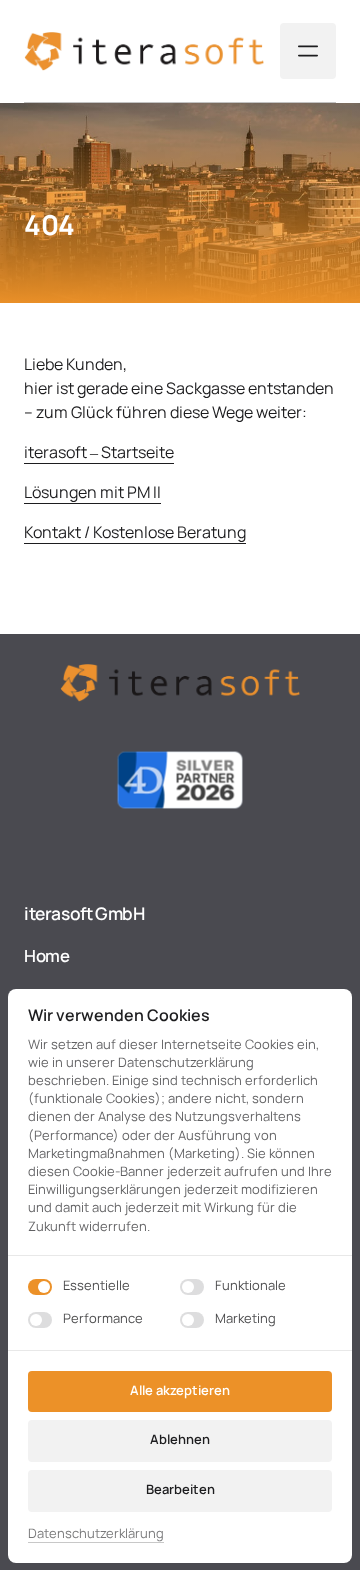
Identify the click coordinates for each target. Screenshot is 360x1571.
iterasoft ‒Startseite (99, 452)
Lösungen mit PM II (92, 492)
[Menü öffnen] (308, 51)
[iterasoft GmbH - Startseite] (144, 51)
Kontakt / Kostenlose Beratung (135, 532)
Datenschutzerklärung (96, 1534)
